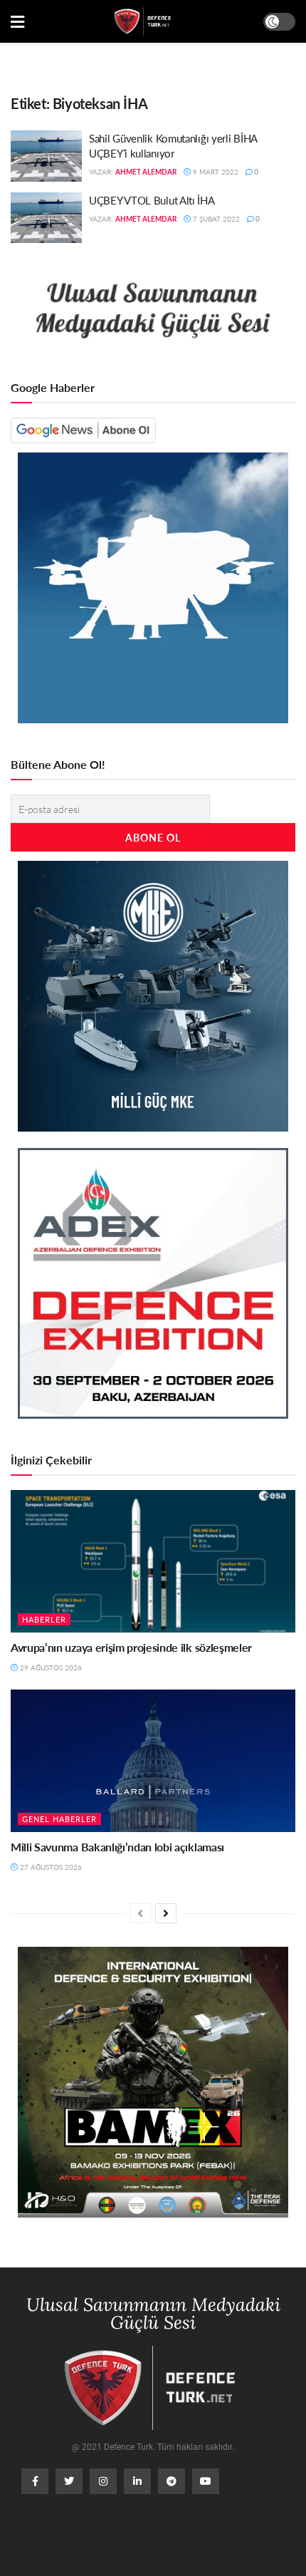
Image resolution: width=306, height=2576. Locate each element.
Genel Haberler (59, 1819)
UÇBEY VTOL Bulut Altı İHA (152, 200)
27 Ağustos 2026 (50, 1867)
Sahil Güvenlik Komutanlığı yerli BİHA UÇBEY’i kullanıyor (173, 145)
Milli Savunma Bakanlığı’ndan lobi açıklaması (117, 1847)
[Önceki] (140, 1913)
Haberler (44, 1619)
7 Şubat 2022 (215, 219)
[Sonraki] (166, 1913)
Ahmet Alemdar (146, 172)
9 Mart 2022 (215, 172)
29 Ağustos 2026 (50, 1667)
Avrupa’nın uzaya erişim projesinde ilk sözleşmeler (131, 1647)
